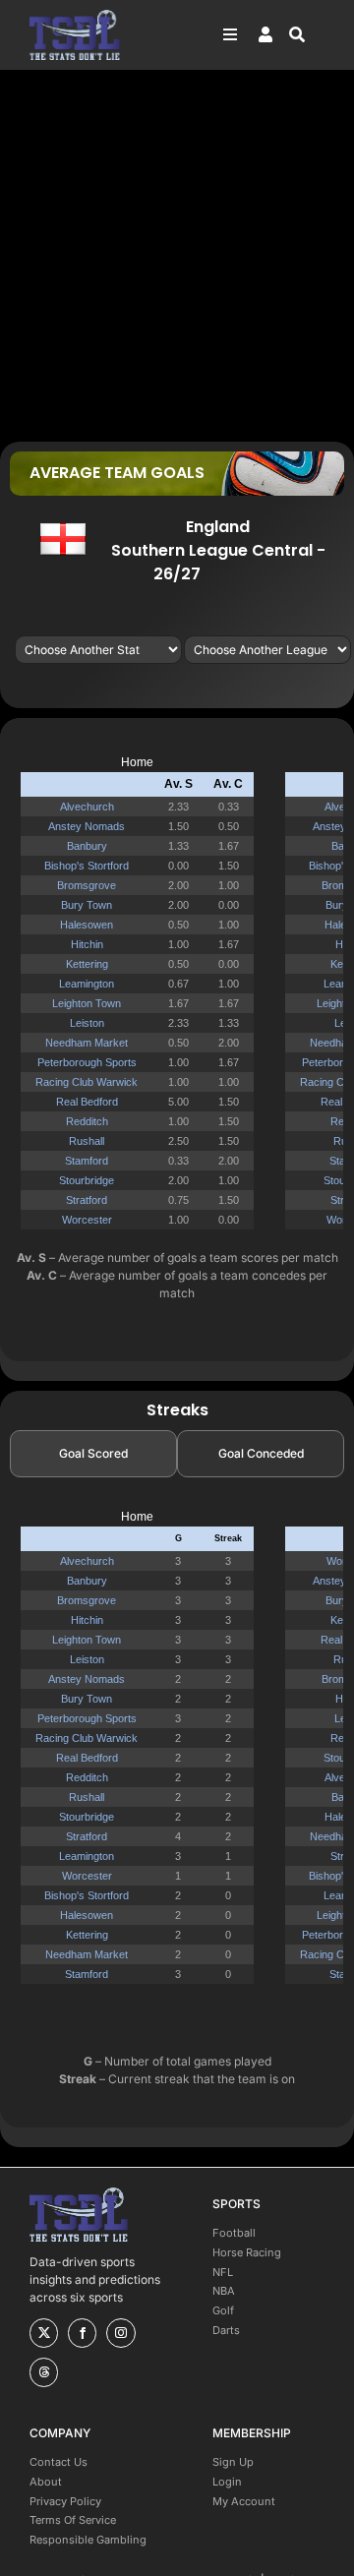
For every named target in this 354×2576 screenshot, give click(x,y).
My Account (244, 2501)
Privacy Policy (65, 2501)
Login (227, 2482)
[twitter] (44, 2333)
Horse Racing (247, 2252)
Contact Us (59, 2462)
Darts (226, 2330)
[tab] (93, 1454)
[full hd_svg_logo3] (75, 15)
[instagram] (120, 2333)
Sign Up (233, 2462)
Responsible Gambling (88, 2540)
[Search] (307, 34)
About (46, 2482)
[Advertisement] (177, 255)
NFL (223, 2272)
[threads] (44, 2372)
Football (234, 2233)
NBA (224, 2291)
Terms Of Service (73, 2520)
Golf (223, 2310)
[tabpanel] (177, 1755)
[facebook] (82, 2333)
